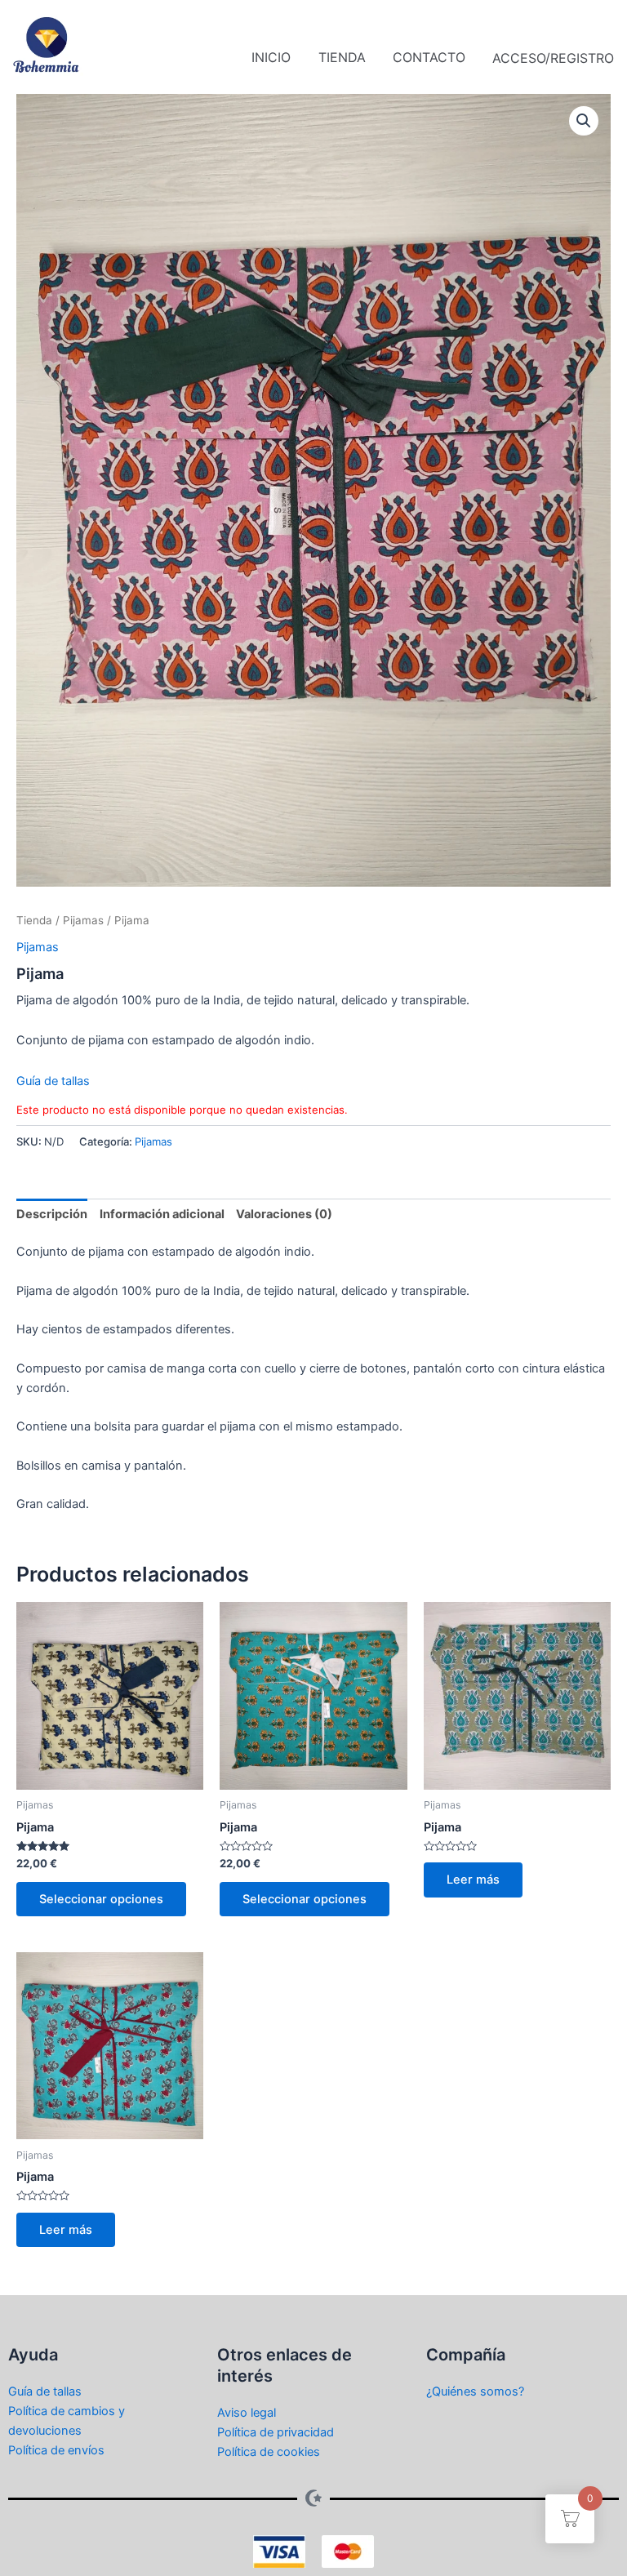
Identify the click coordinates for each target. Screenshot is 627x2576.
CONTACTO (429, 57)
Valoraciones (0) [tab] (284, 1214)
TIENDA (342, 57)
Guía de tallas (53, 1081)
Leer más (473, 1880)
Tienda (34, 920)
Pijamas (83, 920)
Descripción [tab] (52, 1214)
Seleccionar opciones (101, 1899)
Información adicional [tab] (162, 1214)
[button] (584, 121)
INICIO (271, 57)
